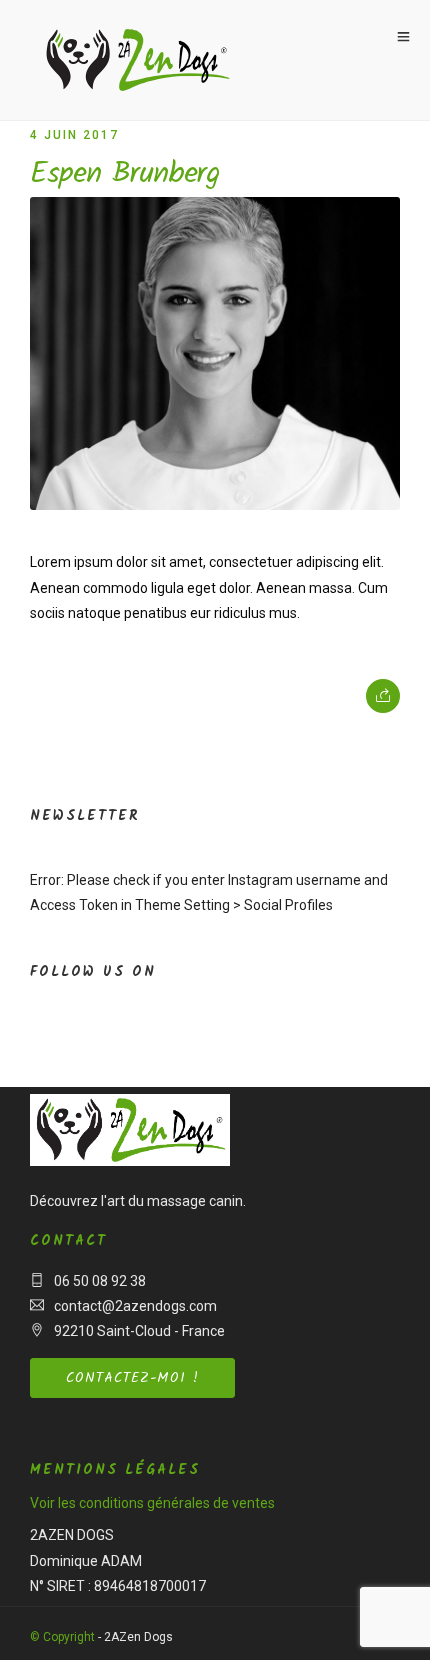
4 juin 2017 (74, 135)
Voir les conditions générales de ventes (152, 1503)
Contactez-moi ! (132, 1378)
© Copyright (62, 1637)
